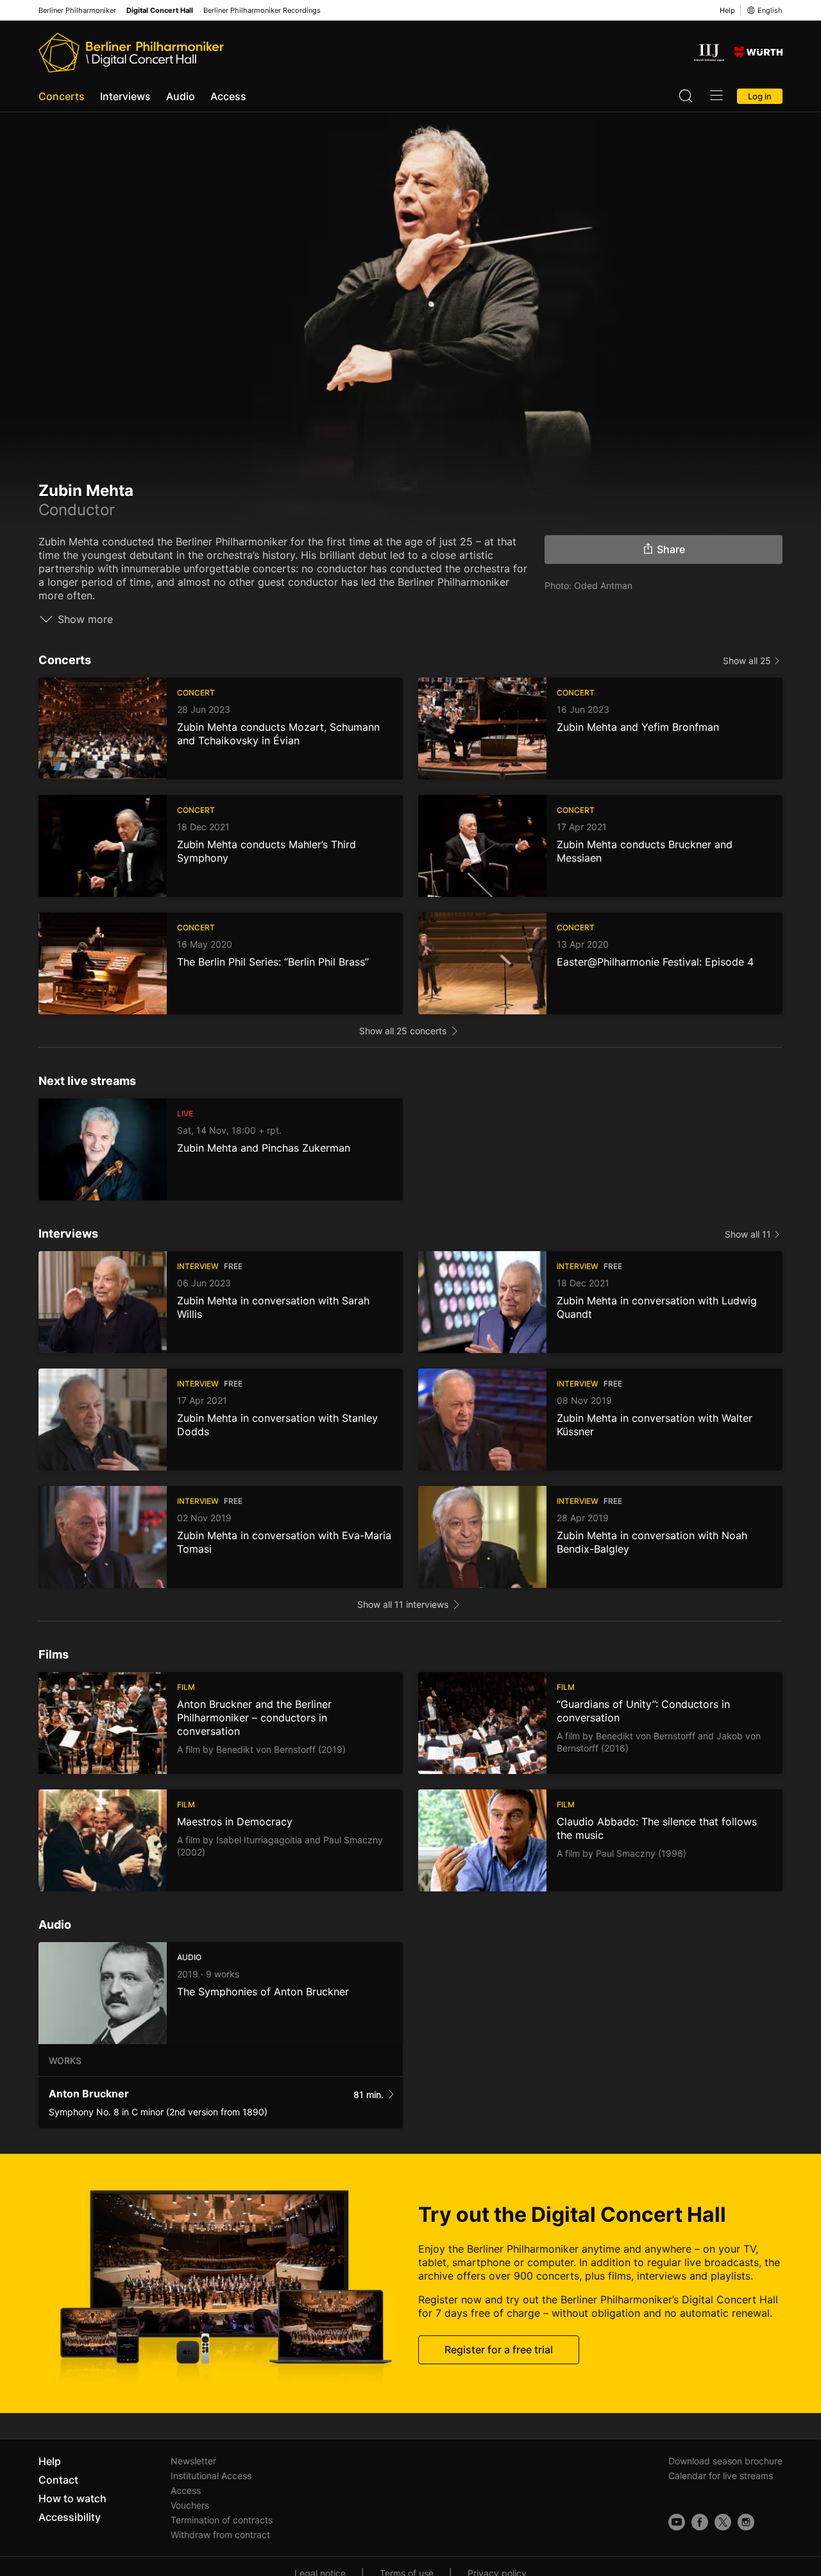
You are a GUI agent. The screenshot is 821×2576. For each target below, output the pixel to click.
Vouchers (190, 2505)
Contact (58, 2480)
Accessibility (70, 2517)
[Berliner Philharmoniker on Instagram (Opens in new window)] (746, 2522)
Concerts (62, 96)
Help (727, 10)
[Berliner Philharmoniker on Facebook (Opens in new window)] (700, 2522)
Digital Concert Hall (160, 11)
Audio (181, 96)
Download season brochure (725, 2461)
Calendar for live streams (721, 2476)
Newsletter (193, 2461)
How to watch (72, 2498)
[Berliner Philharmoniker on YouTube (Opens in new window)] (677, 2522)
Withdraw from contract (220, 2535)
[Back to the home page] (131, 53)
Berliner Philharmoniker (77, 11)
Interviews (125, 96)
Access (228, 96)
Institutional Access (211, 2476)
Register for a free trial (499, 2350)
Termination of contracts (222, 2520)
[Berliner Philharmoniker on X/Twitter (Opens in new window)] (723, 2522)
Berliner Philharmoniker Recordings (262, 11)
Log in (760, 96)
